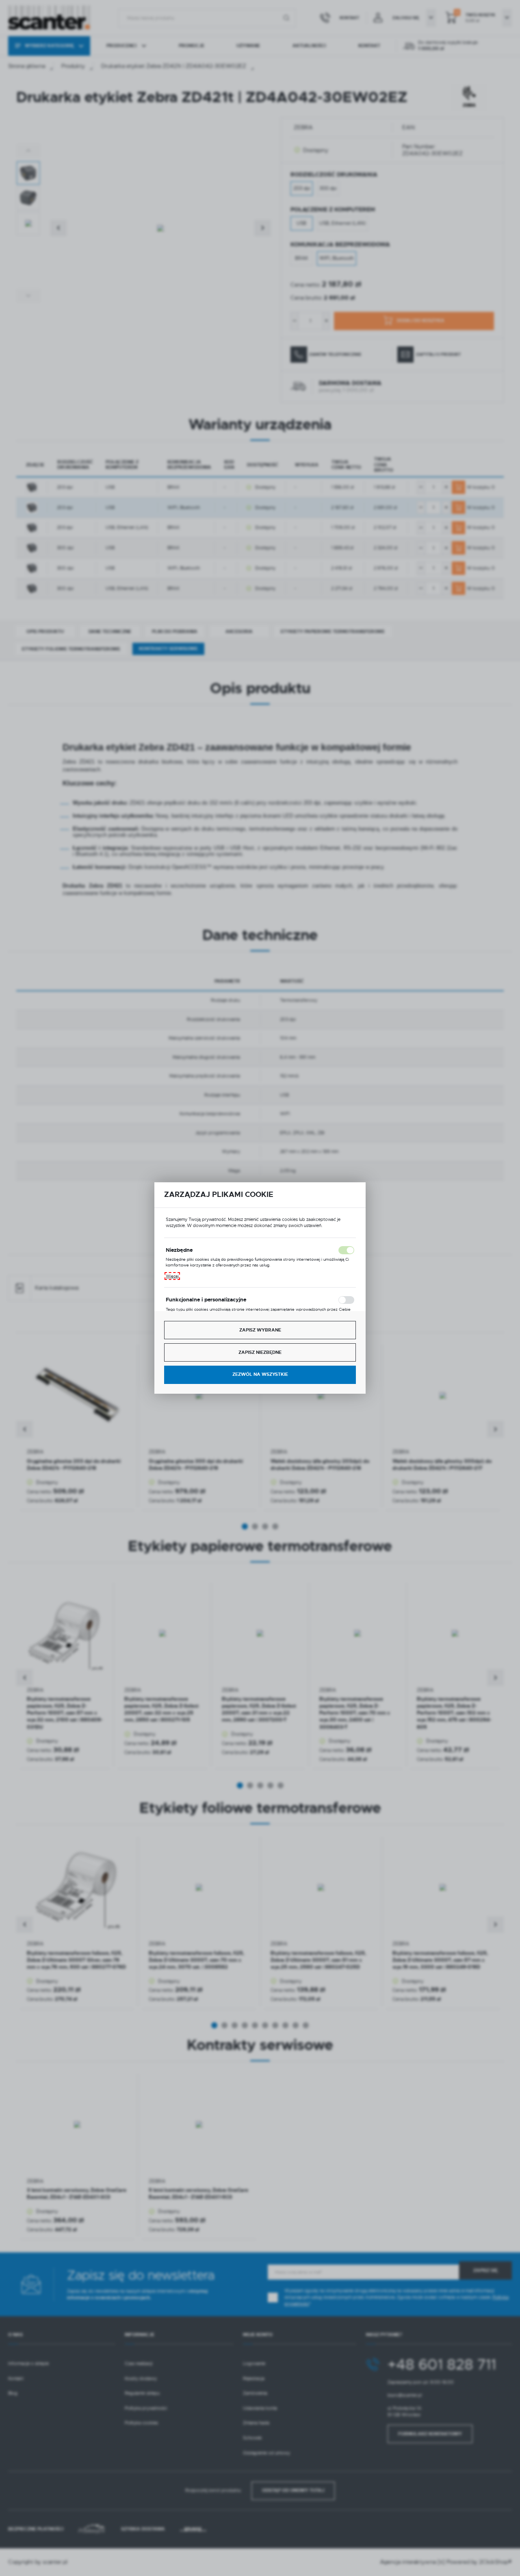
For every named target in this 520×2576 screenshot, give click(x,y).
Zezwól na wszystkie (260, 1374)
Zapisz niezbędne (260, 1352)
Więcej (172, 1276)
